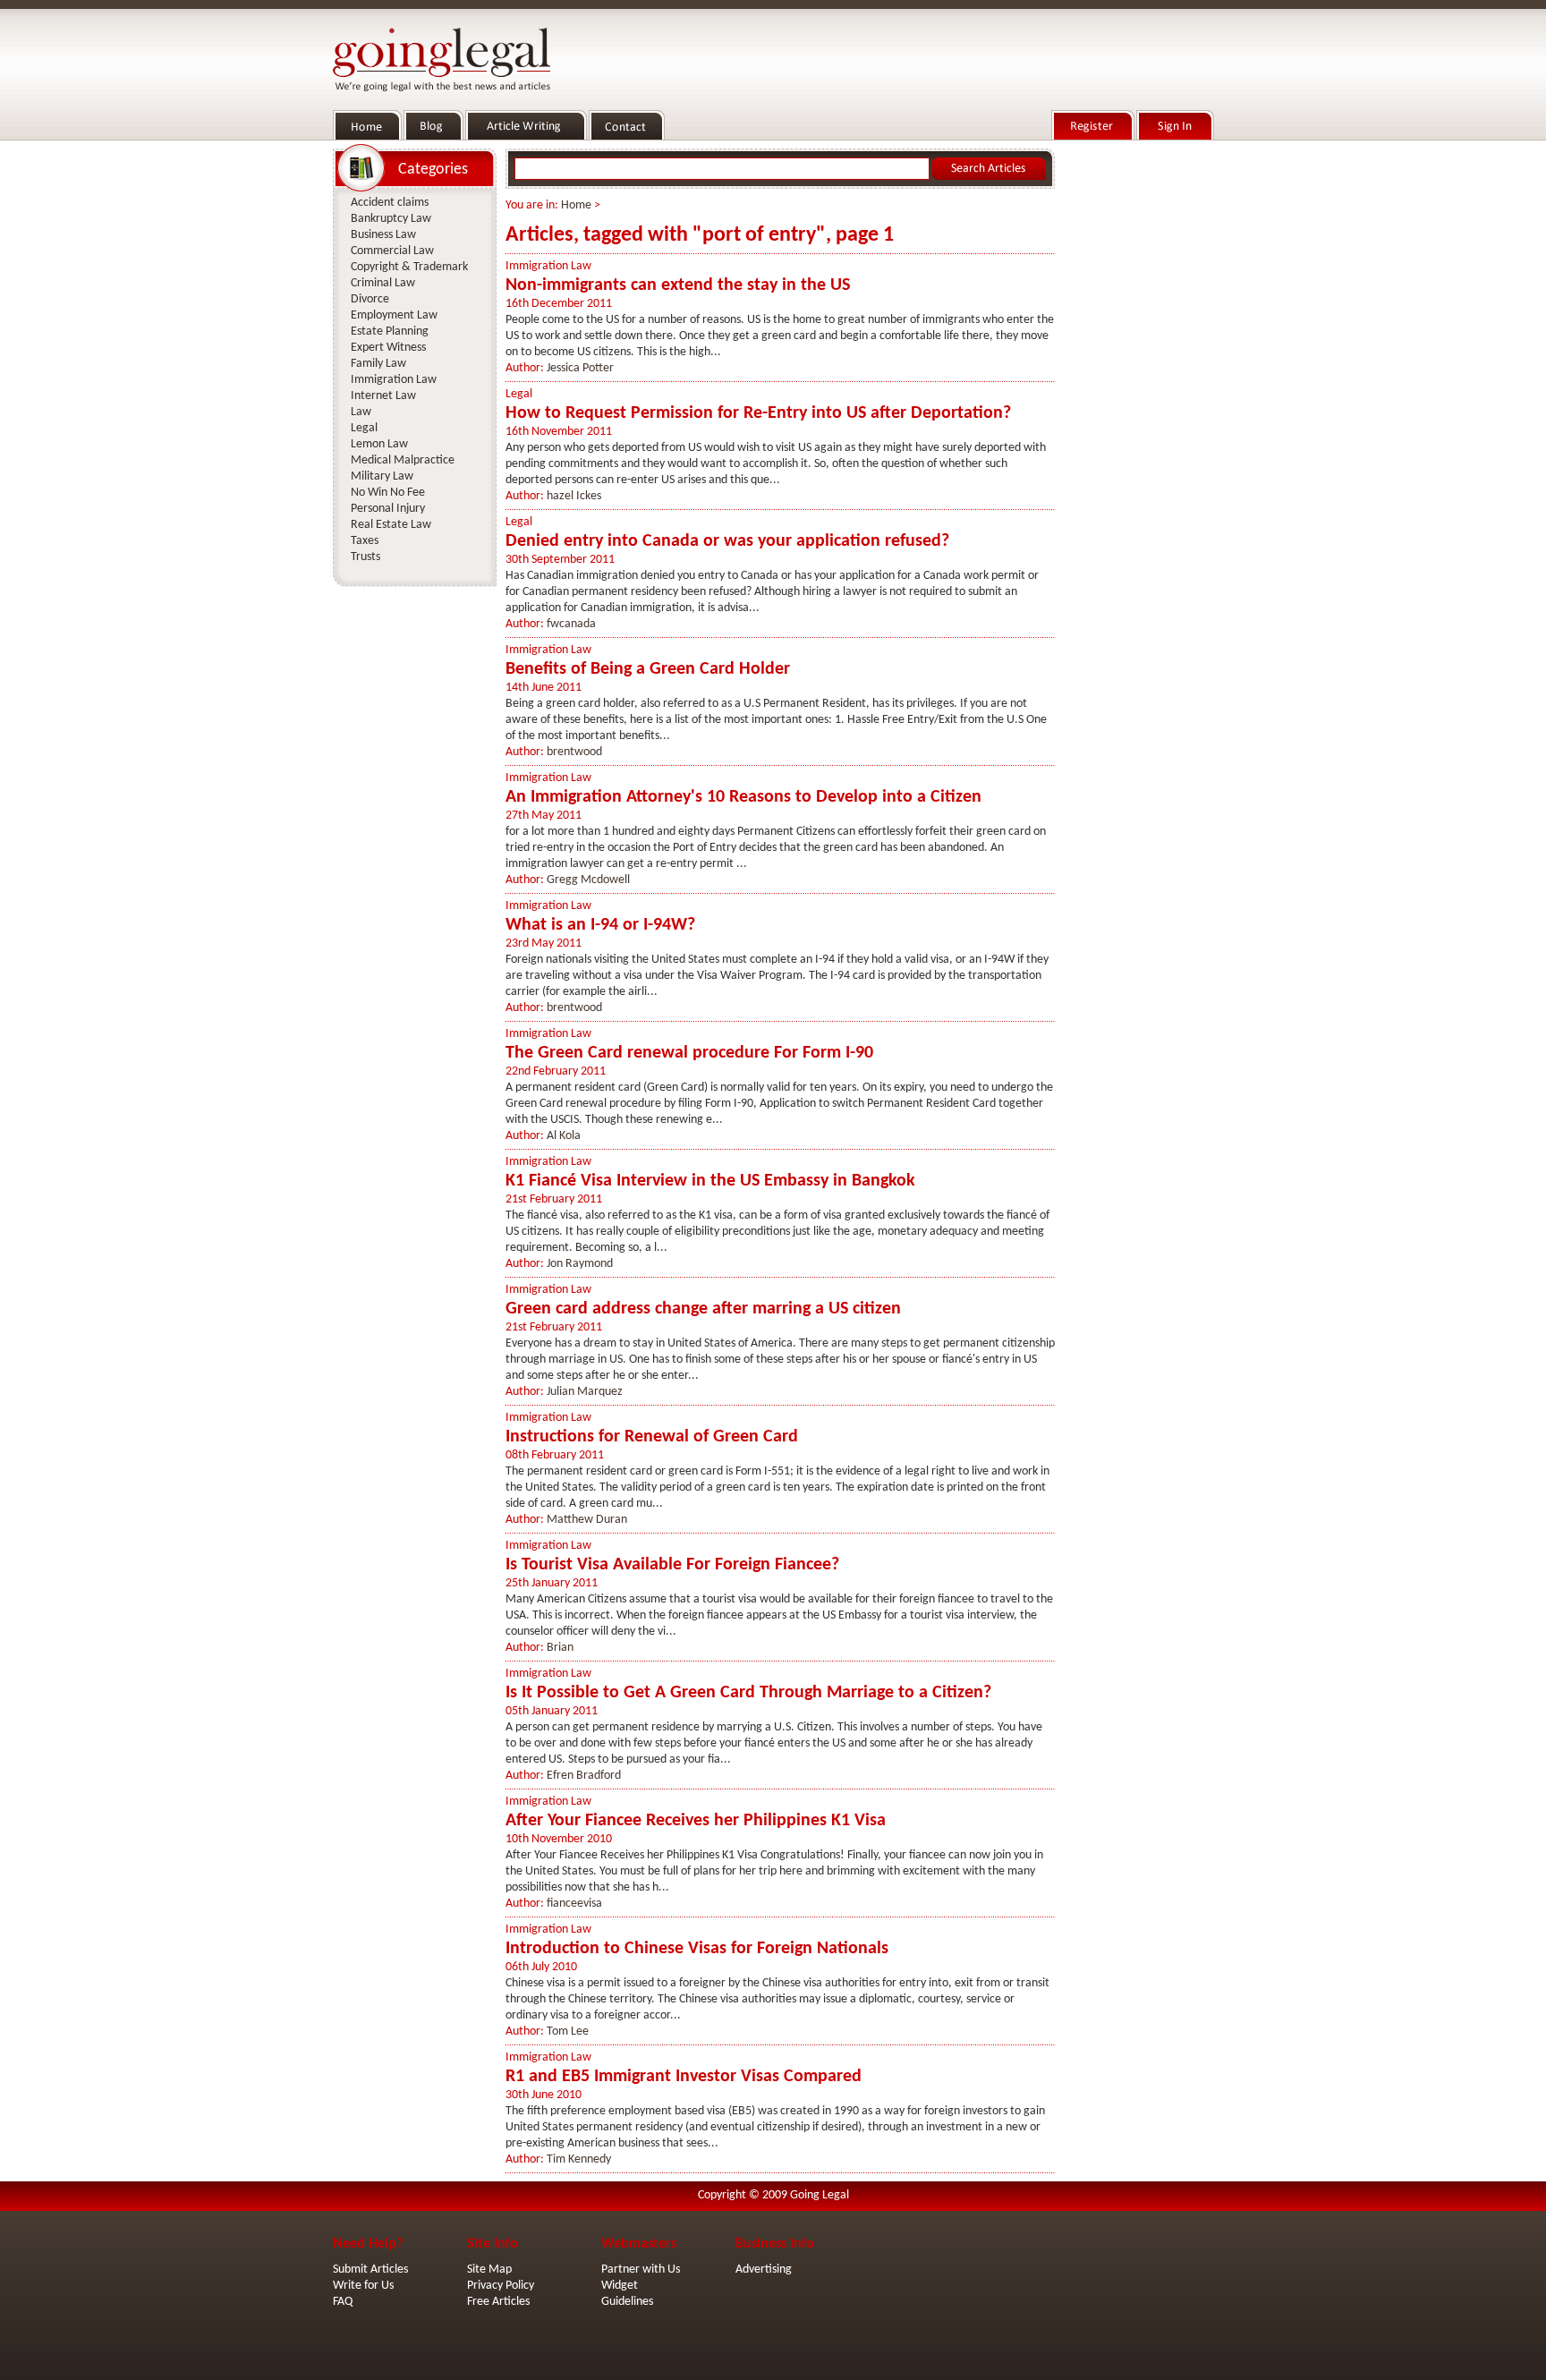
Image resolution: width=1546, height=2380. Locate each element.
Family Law (378, 364)
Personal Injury (388, 509)
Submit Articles (370, 2269)
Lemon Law (379, 444)
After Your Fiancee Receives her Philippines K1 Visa (696, 1821)
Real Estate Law (391, 525)
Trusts (365, 557)
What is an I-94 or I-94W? (600, 925)
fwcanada (571, 624)
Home (576, 205)
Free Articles (498, 2302)
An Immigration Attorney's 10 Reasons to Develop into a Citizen (743, 797)
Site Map (489, 2269)
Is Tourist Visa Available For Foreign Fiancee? (672, 1565)
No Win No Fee (388, 493)
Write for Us (363, 2286)
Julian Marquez (585, 1392)
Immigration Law (548, 266)
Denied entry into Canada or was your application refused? (727, 541)
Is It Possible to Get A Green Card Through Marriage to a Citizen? (748, 1693)
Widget (620, 2286)
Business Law (383, 235)
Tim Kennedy (579, 2159)
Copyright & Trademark (409, 267)
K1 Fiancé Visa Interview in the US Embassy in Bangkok (710, 1181)
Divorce (370, 299)
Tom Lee (568, 2031)
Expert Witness (388, 348)
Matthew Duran (587, 1520)
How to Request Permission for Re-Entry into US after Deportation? (758, 413)
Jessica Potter (580, 368)
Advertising (764, 2269)
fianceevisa (574, 1904)
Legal (519, 394)
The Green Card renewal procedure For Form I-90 (689, 1053)
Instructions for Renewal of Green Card (652, 1437)
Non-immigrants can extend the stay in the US (678, 285)
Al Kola (564, 1136)
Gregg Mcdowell (588, 880)
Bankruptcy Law (391, 219)
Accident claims (390, 203)
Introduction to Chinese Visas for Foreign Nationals (697, 1949)
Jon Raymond (580, 1264)
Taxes (365, 541)
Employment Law (394, 315)
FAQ (343, 2302)
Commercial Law (392, 251)
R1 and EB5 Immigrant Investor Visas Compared (684, 2077)
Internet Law (383, 396)
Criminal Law (383, 283)
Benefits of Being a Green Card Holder (648, 669)
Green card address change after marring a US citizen (703, 1309)
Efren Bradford (584, 1776)
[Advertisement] (1138, 412)
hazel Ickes (574, 496)
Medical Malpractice (403, 460)
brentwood (574, 752)
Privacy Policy (501, 2286)
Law (361, 412)
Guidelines (627, 2302)
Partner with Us (641, 2269)
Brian (560, 1648)
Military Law (382, 476)
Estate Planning (390, 331)
